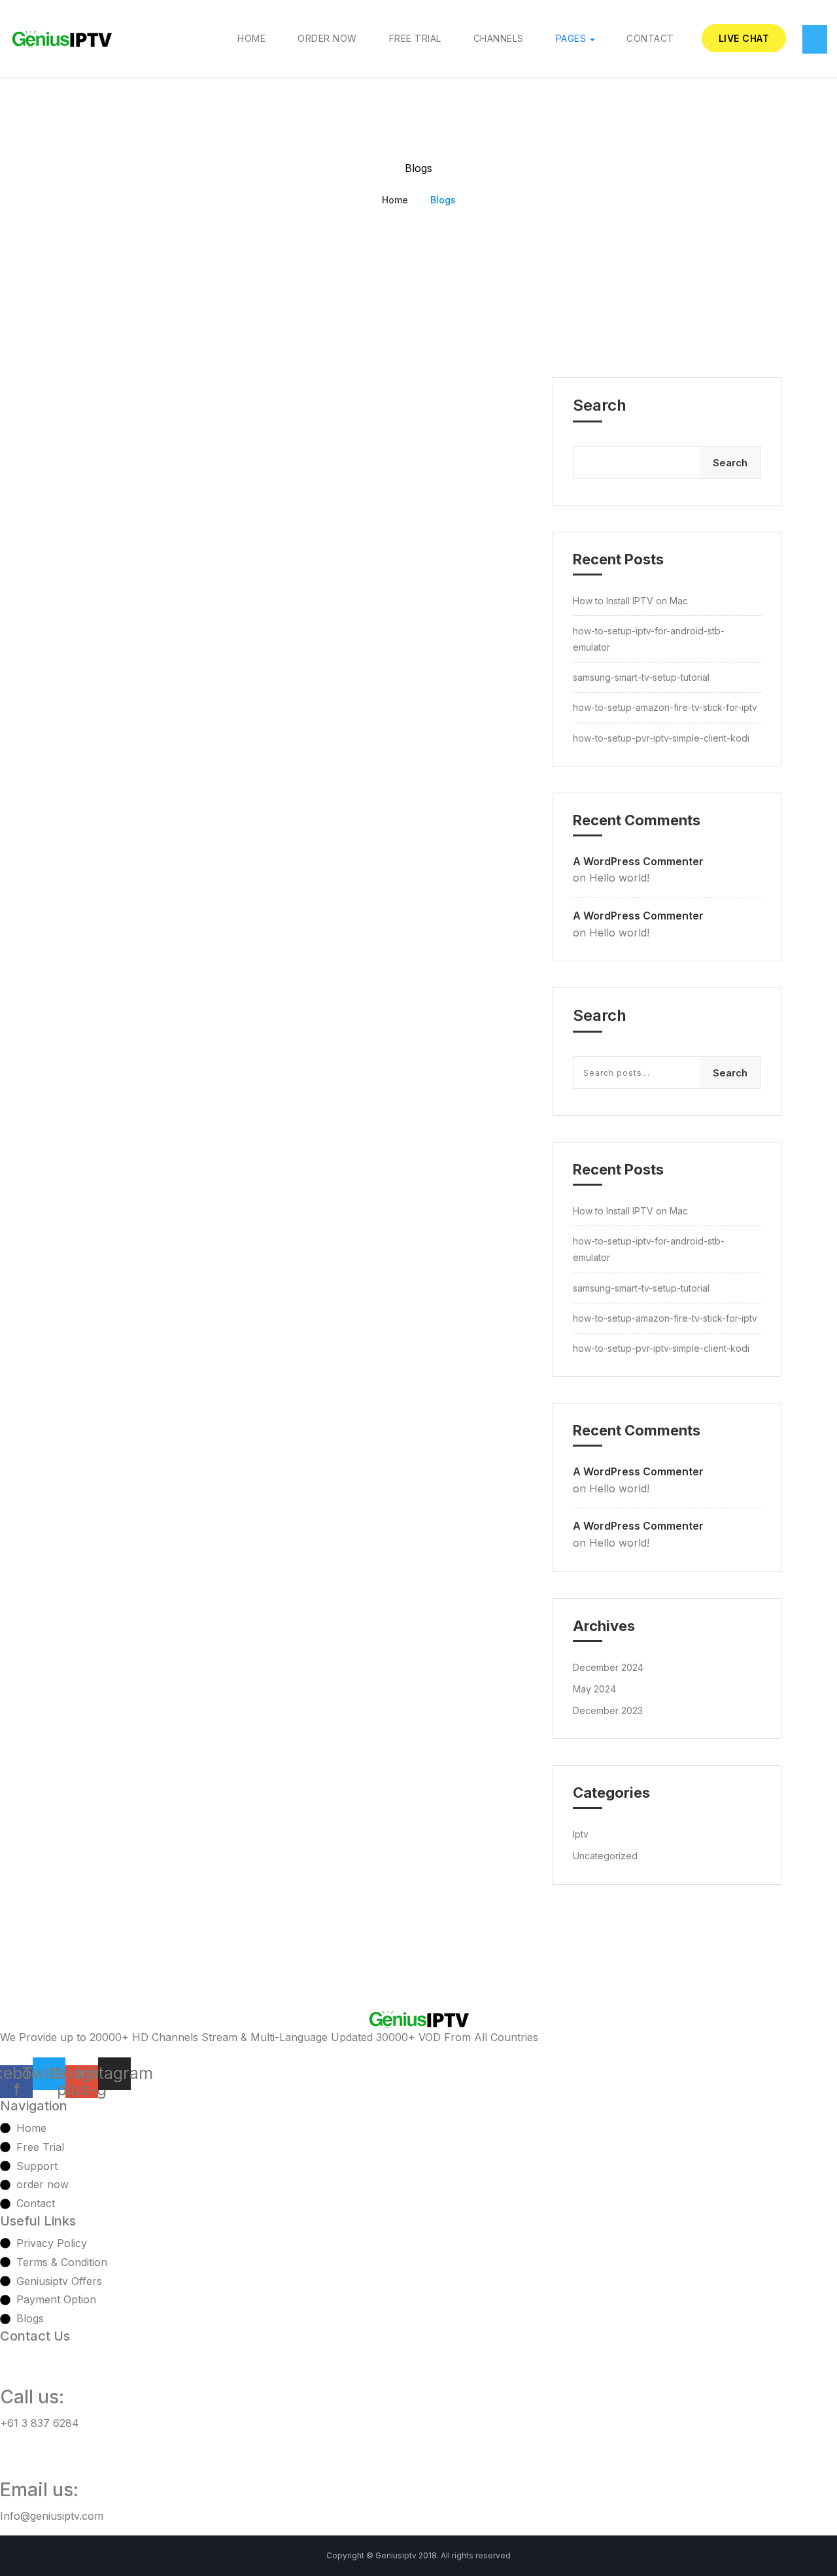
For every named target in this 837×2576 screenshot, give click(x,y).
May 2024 (594, 1689)
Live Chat (744, 38)
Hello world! (619, 878)
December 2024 (608, 1667)
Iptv (581, 1834)
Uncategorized (605, 1856)
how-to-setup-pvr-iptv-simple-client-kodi (661, 738)
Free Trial (415, 38)
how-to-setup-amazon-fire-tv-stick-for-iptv (665, 707)
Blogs (443, 200)
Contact (650, 38)
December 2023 (608, 1710)
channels (499, 38)
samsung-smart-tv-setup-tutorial (641, 677)
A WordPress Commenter (638, 861)
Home (251, 38)
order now (327, 38)
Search (600, 405)
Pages (571, 38)
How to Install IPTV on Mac (630, 601)
